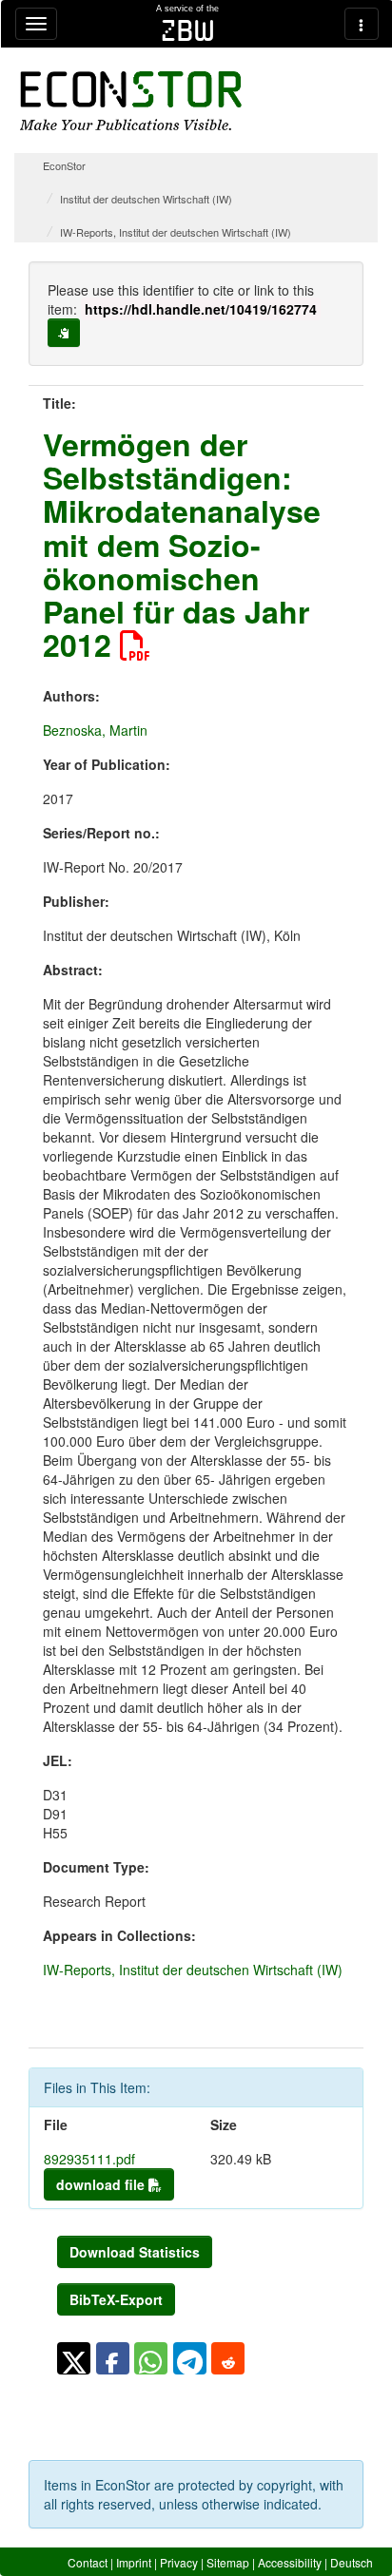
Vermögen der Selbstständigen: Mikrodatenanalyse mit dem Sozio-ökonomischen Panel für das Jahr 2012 (182, 544)
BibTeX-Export (116, 2299)
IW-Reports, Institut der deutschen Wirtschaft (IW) (176, 232)
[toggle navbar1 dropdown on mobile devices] (36, 24)
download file (102, 2184)
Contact (88, 2562)
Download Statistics (135, 2252)
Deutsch (352, 2562)
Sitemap (228, 2562)
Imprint (134, 2562)
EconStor (64, 165)
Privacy (179, 2562)
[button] (74, 2358)
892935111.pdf (89, 2159)
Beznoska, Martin (95, 730)
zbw (188, 30)
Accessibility (290, 2562)
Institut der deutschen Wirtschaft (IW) (146, 199)
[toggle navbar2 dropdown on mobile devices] (362, 24)
